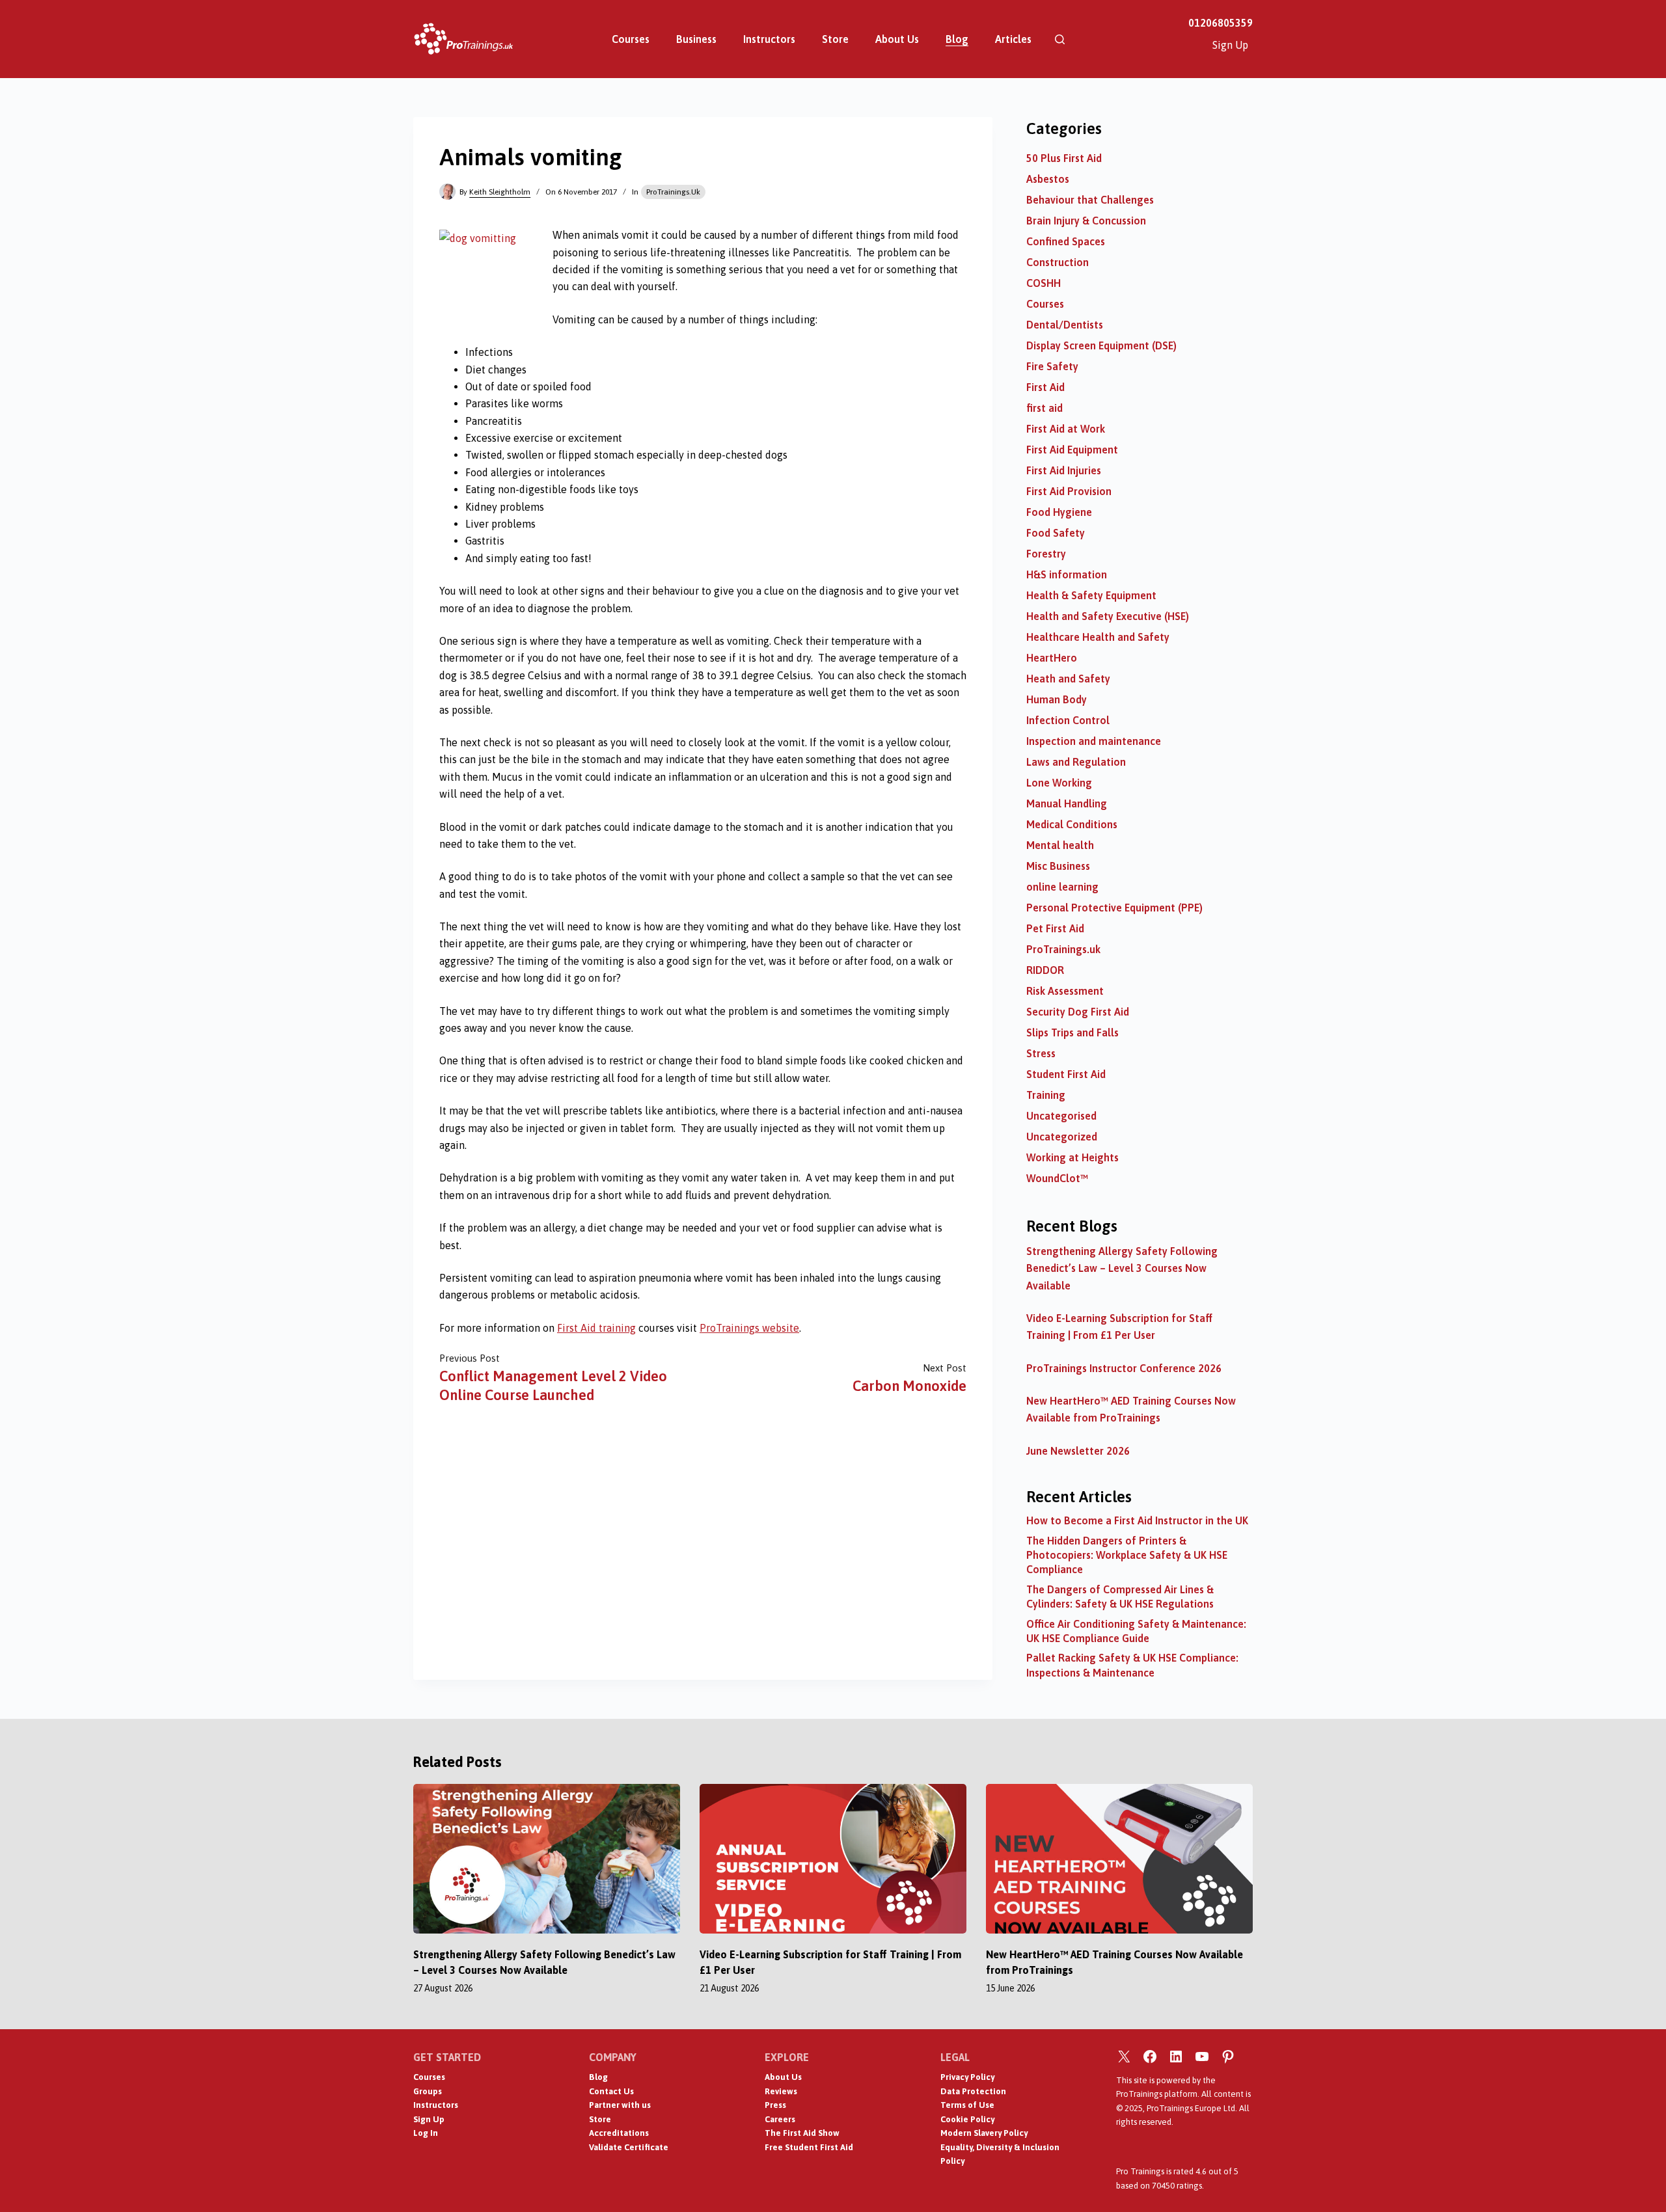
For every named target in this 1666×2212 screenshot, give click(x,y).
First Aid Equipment (1072, 450)
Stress (1041, 1053)
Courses (631, 39)
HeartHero (1052, 658)
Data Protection (973, 2091)
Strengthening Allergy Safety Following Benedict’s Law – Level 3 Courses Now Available (1122, 1268)
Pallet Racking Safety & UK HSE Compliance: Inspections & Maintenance (1132, 1665)
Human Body (1057, 699)
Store (835, 39)
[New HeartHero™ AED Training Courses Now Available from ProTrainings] (1119, 1859)
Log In (426, 2133)
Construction (1058, 262)
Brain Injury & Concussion (1086, 221)
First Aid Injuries (1064, 470)
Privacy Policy (967, 2077)
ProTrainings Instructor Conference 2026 (1124, 1368)
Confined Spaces (1066, 241)
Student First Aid (1066, 1074)
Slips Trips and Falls (1072, 1032)
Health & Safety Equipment (1091, 595)
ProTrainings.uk (673, 192)
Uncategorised (1061, 1116)
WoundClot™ (1057, 1178)
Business (696, 39)
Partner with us (620, 2105)
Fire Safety (1052, 366)
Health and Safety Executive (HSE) (1108, 616)
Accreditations (619, 2133)
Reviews (781, 2091)
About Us (897, 39)
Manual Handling (1067, 803)
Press (775, 2105)
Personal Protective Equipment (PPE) (1114, 908)
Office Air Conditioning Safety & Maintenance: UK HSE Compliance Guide (1136, 1631)
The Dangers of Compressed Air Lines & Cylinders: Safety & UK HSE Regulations (1120, 1597)
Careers (780, 2119)
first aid (1045, 408)
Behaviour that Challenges (1090, 200)
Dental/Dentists (1065, 325)
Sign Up (1230, 45)
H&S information (1067, 574)
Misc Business (1058, 866)
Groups (428, 2091)
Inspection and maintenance (1094, 741)
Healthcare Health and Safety (1098, 637)
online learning (1062, 887)
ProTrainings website (749, 1328)
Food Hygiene (1059, 512)
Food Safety (1056, 533)
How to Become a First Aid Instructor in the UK (1137, 1520)
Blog (957, 39)
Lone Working (1059, 783)
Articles (1013, 39)
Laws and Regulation (1076, 762)
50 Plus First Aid (1064, 158)
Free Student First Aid (809, 2147)
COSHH (1044, 283)
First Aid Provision (1069, 491)
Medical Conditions (1072, 824)
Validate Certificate (629, 2147)
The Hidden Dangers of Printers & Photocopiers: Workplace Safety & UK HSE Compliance (1127, 1555)
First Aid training (596, 1328)
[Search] (1060, 39)
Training (1046, 1095)
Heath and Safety (1068, 679)
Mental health (1060, 845)
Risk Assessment (1065, 991)
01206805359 (1221, 23)
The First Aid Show (802, 2133)
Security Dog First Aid (1078, 1012)
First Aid (1045, 387)
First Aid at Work (1066, 429)
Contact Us (611, 2091)
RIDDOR (1045, 970)
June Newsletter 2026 (1078, 1451)
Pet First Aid (1055, 928)
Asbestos (1048, 179)
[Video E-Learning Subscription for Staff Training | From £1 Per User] (833, 1859)
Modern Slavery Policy (984, 2133)
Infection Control (1068, 720)
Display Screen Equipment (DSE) (1101, 345)
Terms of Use (967, 2105)
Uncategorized (1062, 1137)
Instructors (769, 39)
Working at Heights (1072, 1157)
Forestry (1046, 554)
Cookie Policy (967, 2119)
